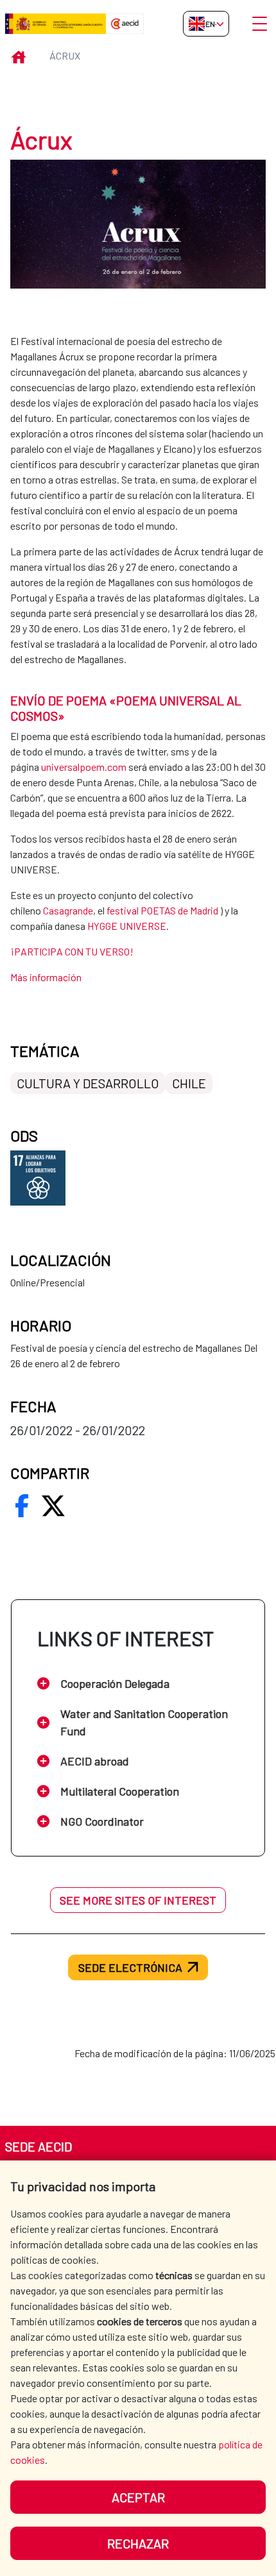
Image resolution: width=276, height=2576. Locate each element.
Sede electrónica (130, 1967)
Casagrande (68, 910)
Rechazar (138, 2543)
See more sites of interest (138, 1900)
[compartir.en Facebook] (22, 1506)
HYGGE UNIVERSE (127, 926)
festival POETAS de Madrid (162, 910)
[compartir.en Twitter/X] (53, 1506)
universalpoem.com (84, 767)
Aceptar (138, 2497)
